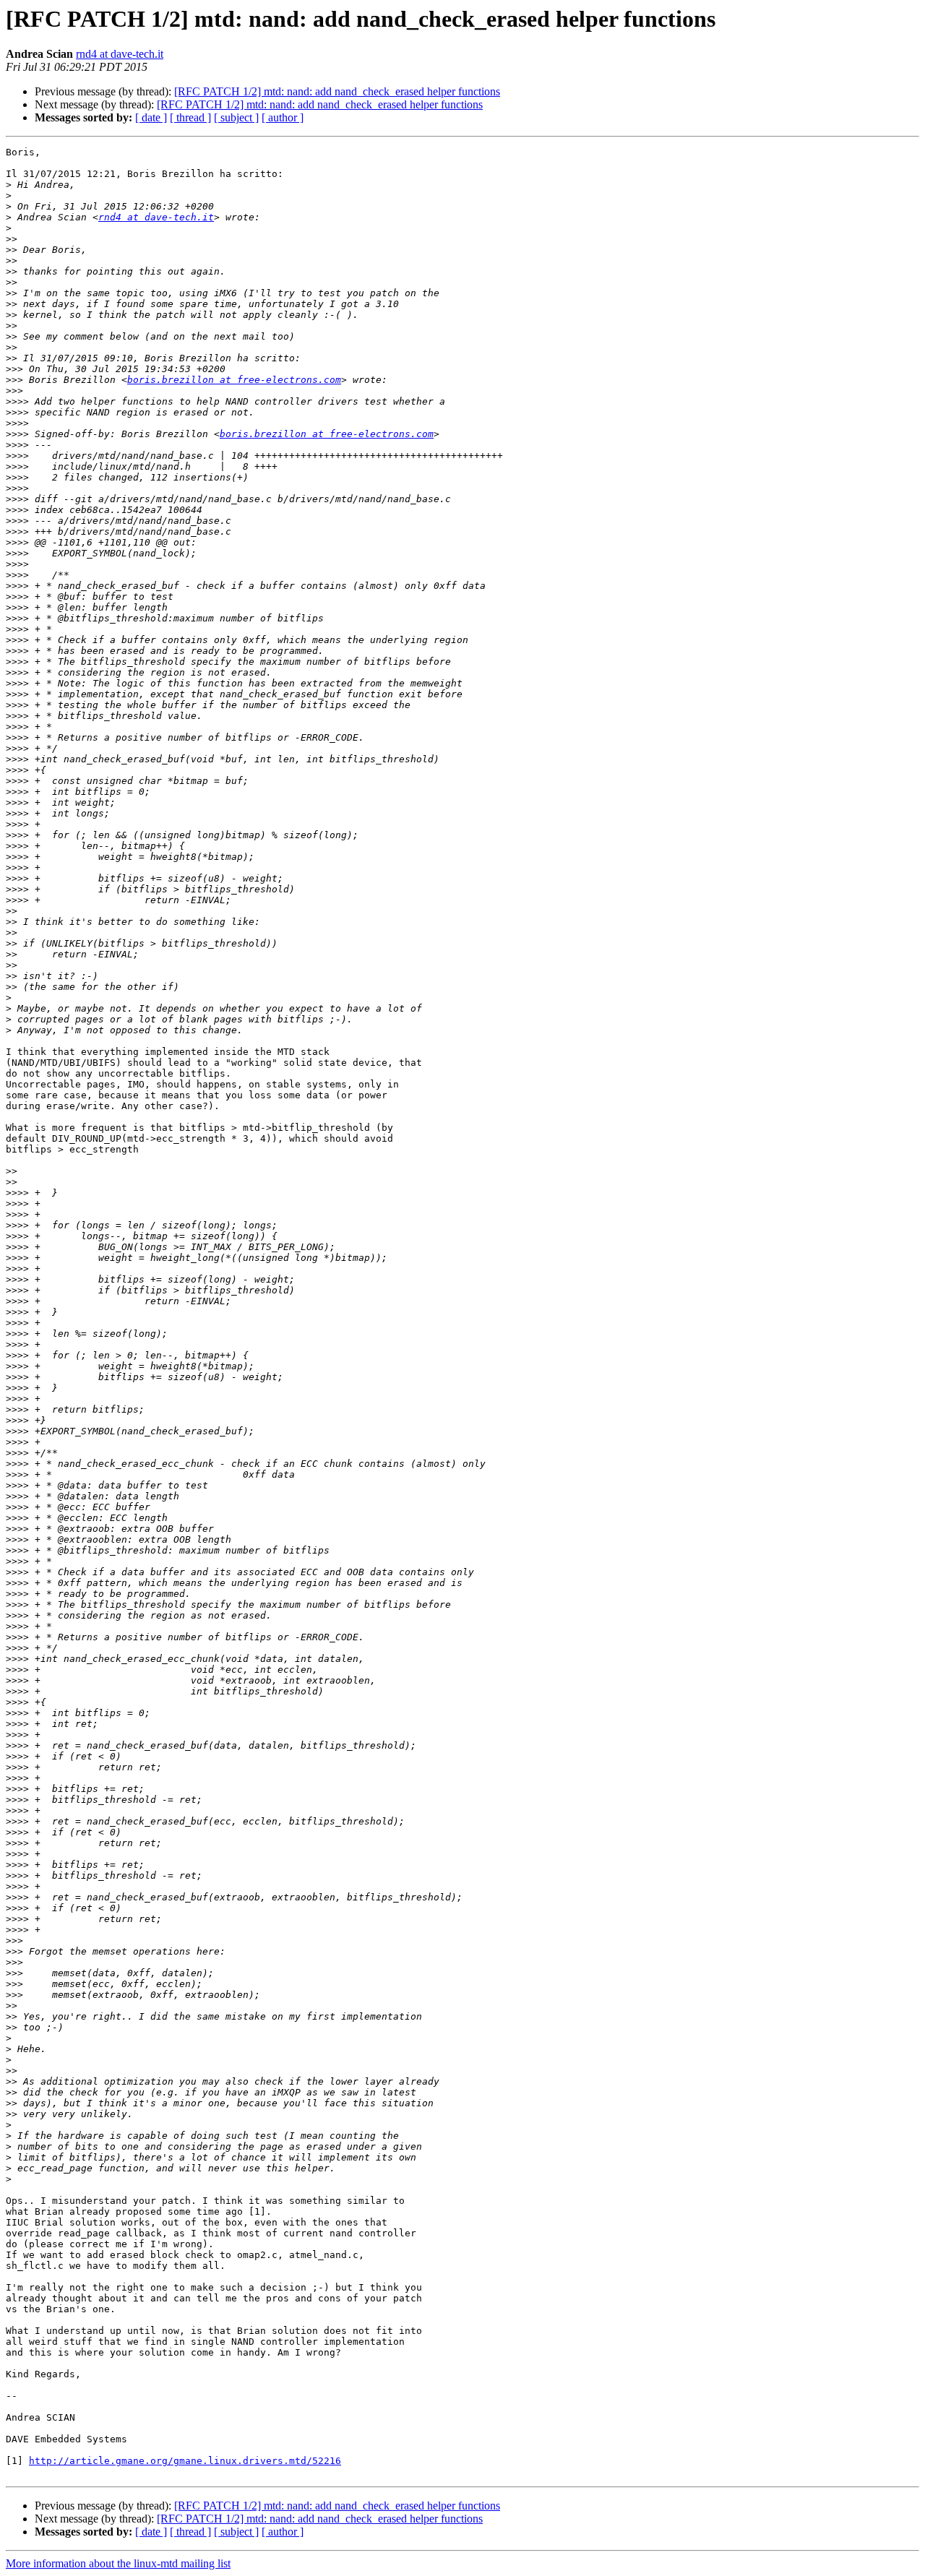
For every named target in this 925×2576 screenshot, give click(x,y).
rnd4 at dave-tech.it (120, 54)
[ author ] (283, 117)
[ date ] (151, 117)
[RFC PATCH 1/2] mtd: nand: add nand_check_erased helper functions (337, 91)
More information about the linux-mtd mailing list (118, 2563)
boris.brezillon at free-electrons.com (234, 380)
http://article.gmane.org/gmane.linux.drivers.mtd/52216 (185, 2461)
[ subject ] (236, 117)
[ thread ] (190, 117)
